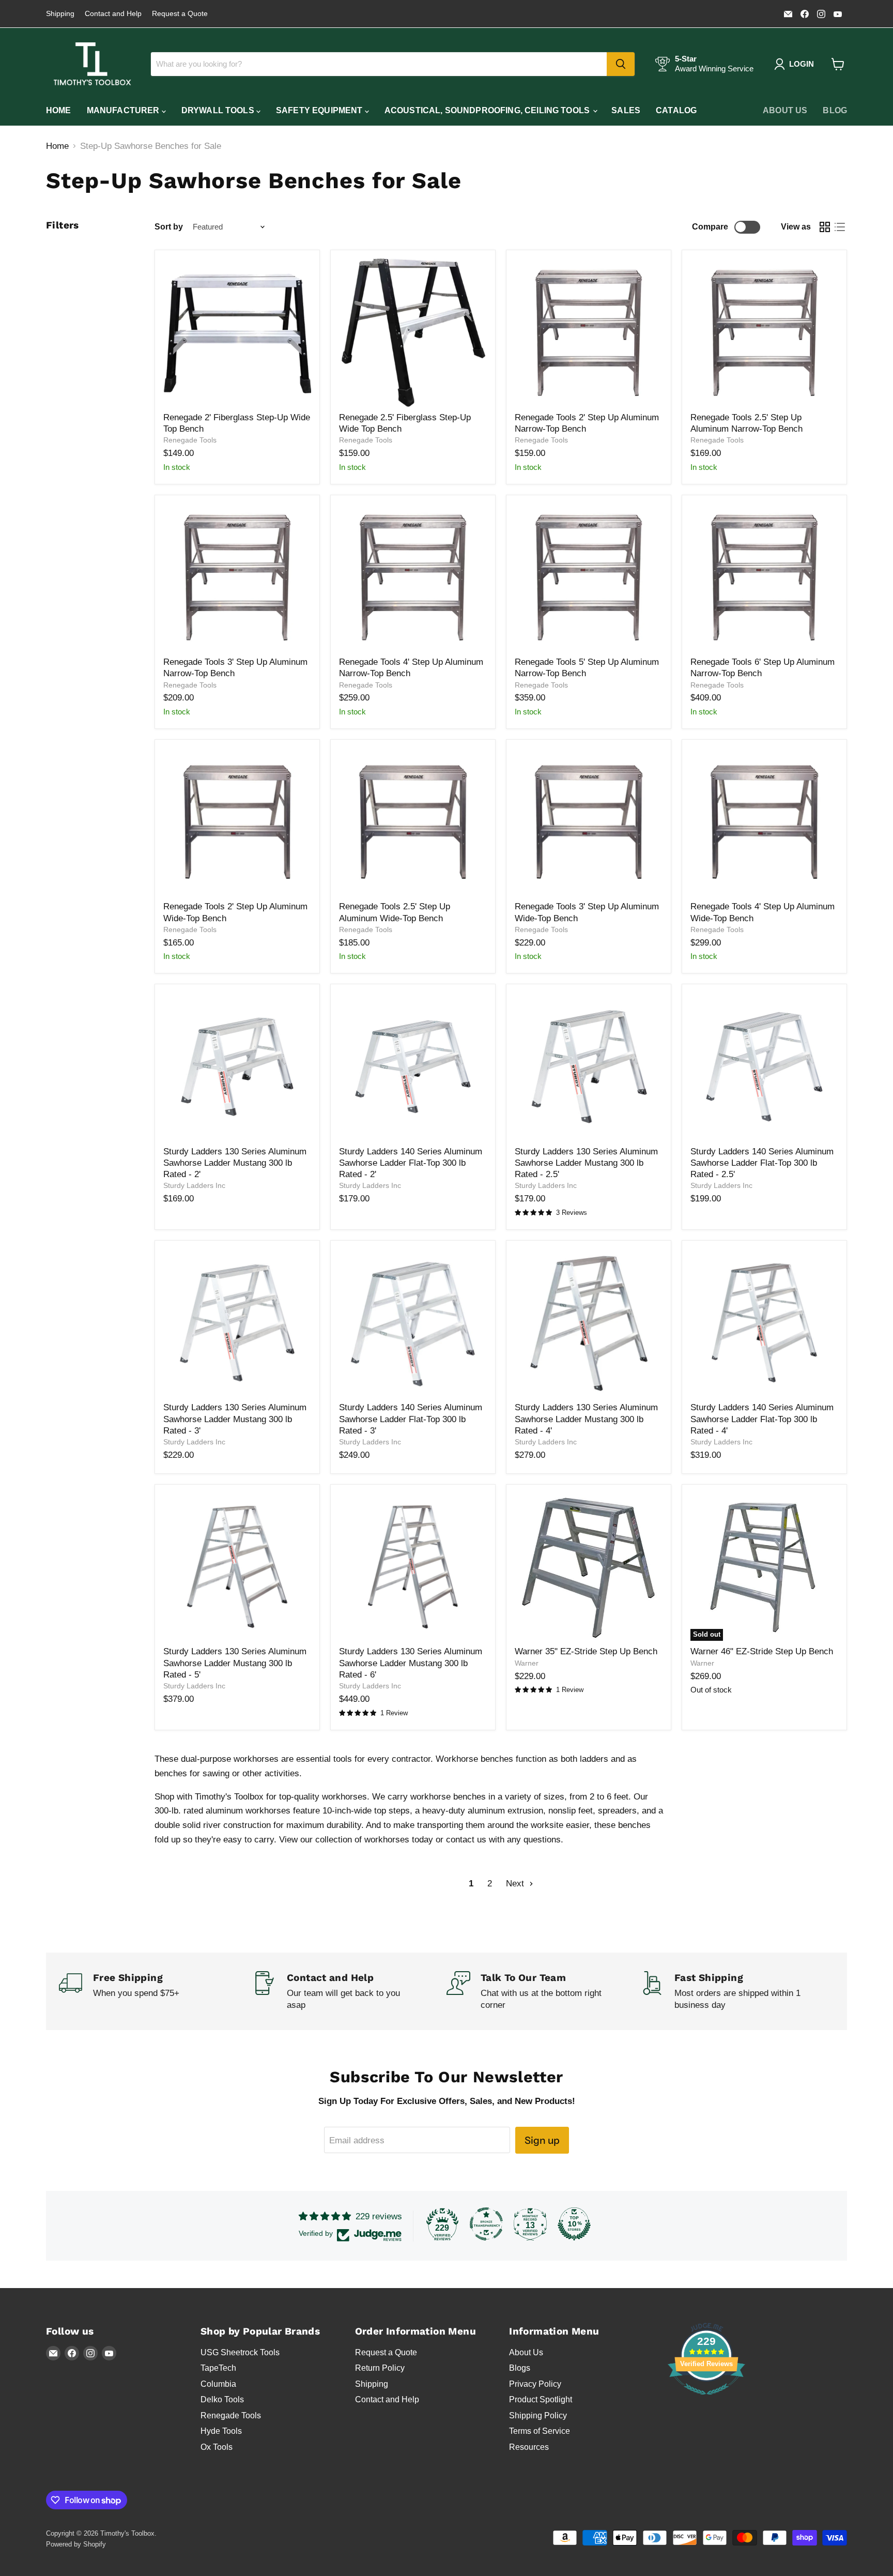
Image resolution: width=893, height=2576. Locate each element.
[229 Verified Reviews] (706, 2400)
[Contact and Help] (350, 1992)
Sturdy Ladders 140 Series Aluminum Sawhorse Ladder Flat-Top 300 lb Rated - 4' (762, 1419)
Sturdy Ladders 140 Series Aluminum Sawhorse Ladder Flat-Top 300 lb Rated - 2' (411, 1163)
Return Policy (380, 2368)
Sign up (542, 2140)
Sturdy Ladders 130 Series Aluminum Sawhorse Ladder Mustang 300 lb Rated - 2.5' (586, 1163)
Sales (626, 110)
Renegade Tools (190, 440)
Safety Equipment (320, 110)
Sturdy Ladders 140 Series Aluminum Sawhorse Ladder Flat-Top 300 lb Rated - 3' (411, 1419)
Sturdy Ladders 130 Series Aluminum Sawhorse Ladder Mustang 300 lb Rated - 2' (235, 1163)
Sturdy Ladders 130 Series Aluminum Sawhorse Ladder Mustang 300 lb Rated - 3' (235, 1419)
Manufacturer (124, 110)
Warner (527, 1663)
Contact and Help (113, 14)
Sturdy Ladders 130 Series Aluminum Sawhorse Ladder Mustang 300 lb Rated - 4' (586, 1419)
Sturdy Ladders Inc (194, 1185)
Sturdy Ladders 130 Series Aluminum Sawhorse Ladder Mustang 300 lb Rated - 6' (411, 1663)
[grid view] (825, 227)
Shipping (60, 14)
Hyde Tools (221, 2431)
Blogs (520, 2368)
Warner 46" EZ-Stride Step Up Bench (762, 1651)
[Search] (621, 64)
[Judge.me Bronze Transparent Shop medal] (486, 2224)
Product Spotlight (541, 2399)
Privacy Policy (535, 2384)
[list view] (840, 227)
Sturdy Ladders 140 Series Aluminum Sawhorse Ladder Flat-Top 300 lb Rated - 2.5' (762, 1163)
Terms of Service (540, 2431)
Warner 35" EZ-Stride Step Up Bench (586, 1651)
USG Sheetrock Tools (240, 2352)
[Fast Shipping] (737, 1992)
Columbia (218, 2384)
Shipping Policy (538, 2415)
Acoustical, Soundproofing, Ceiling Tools (488, 110)
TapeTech (218, 2368)
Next (516, 1884)
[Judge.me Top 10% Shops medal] (574, 2224)
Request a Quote (180, 14)
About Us (785, 110)
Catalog (676, 110)
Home (59, 110)
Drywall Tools (219, 110)
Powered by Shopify (76, 2544)
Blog (835, 110)
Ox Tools (217, 2447)
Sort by (169, 227)
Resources (529, 2447)
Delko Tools (222, 2399)
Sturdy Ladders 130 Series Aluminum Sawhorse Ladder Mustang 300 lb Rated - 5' (235, 1663)
